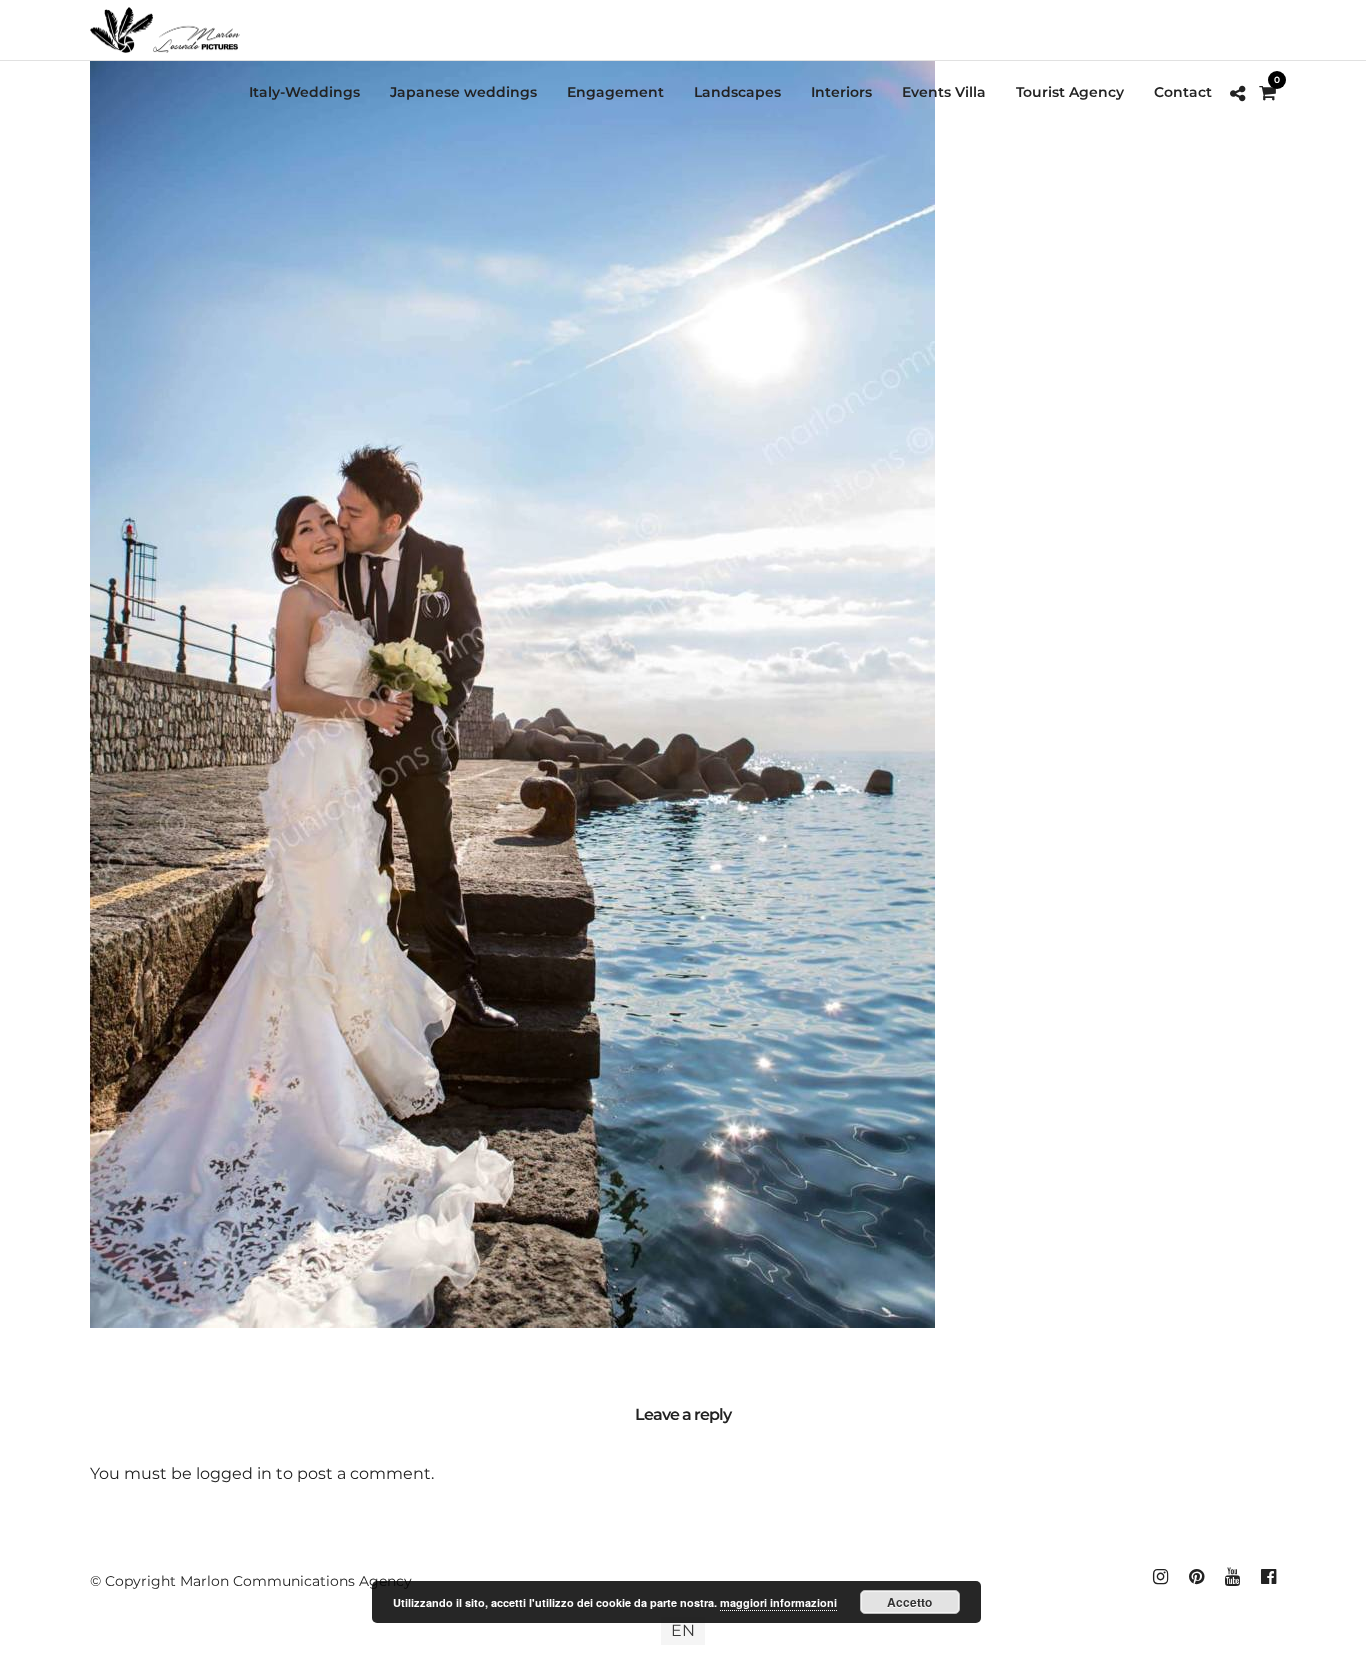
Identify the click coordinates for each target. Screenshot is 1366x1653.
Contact (1183, 92)
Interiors (841, 92)
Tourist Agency (1070, 92)
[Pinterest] (1196, 1577)
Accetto (909, 1602)
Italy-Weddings (304, 92)
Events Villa (944, 92)
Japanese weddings (463, 92)
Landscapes (737, 92)
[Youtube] (1232, 1577)
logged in (234, 1473)
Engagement (615, 92)
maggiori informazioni (778, 1602)
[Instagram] (1160, 1577)
